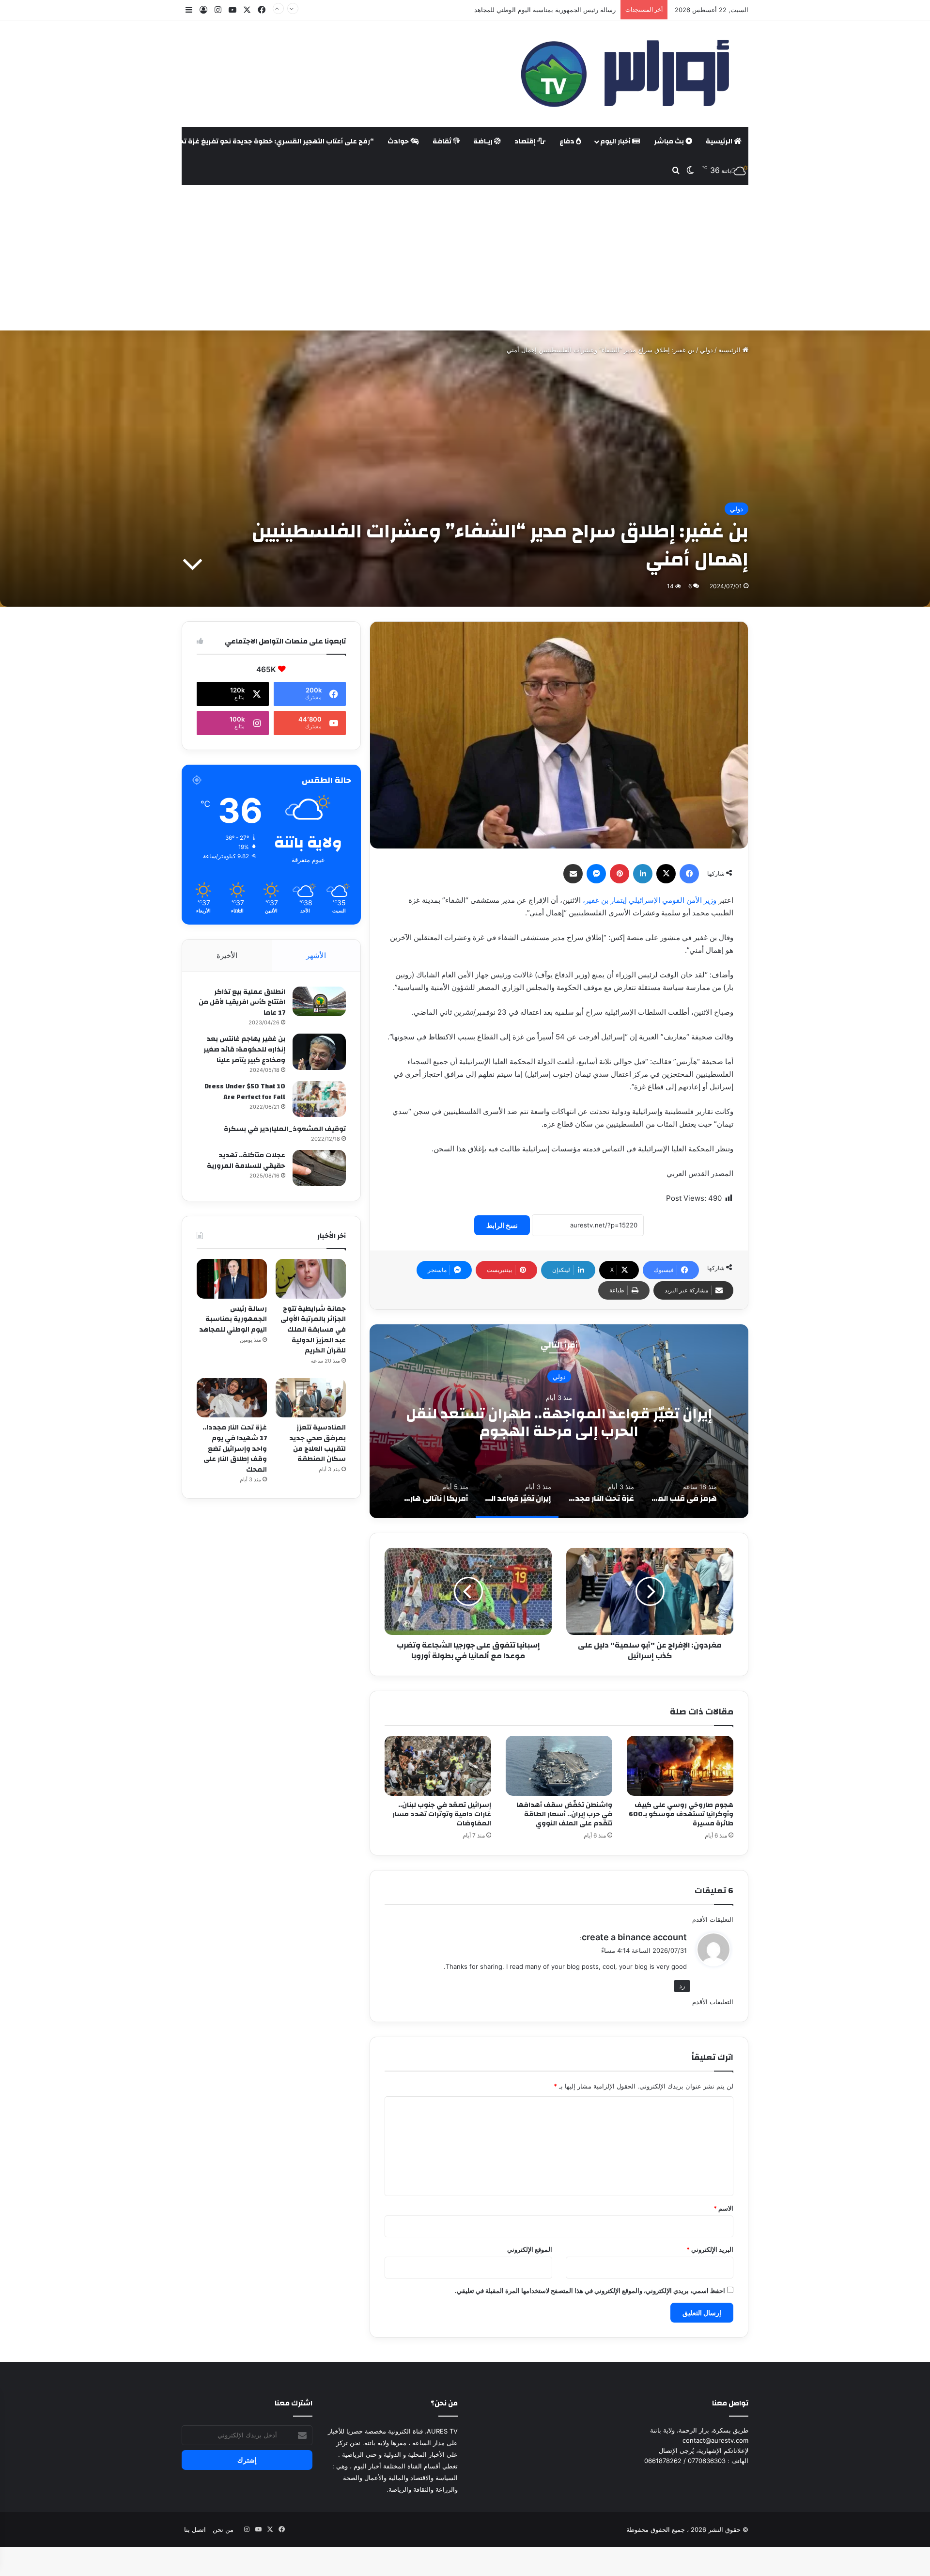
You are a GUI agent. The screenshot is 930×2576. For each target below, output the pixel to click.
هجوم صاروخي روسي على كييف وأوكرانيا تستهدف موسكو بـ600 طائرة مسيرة (681, 1814)
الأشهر (316, 955)
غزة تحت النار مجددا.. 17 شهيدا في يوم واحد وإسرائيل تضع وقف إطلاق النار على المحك (235, 1448)
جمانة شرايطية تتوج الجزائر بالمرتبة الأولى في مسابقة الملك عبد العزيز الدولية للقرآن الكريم (313, 1330)
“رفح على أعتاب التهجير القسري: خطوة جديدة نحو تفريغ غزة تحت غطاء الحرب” (253, 141)
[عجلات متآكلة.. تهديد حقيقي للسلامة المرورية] (319, 1168)
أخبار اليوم (616, 141)
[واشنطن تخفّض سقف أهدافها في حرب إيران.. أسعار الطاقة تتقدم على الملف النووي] (559, 1766)
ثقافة (443, 141)
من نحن (223, 2529)
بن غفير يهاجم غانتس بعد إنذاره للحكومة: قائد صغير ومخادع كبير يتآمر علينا (244, 1049)
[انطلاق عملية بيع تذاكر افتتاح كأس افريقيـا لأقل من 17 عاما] (319, 1002)
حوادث (399, 141)
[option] (559, 1421)
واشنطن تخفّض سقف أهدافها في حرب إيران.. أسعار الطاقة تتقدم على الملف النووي (564, 1814)
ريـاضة (484, 141)
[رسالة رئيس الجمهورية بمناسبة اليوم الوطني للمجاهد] (232, 1279)
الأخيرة (227, 955)
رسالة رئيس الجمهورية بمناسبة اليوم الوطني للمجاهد (233, 1319)
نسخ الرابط (502, 1225)
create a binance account (634, 1937)
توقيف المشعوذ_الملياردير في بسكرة (285, 1129)
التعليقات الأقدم (713, 1919)
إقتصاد (526, 141)
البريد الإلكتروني (710, 2249)
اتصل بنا (195, 2529)
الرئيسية (720, 141)
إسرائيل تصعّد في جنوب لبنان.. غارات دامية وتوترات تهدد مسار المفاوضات (442, 1814)
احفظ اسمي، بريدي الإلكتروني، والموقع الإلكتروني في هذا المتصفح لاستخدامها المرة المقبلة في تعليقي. (590, 2291)
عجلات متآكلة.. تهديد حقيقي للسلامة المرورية (246, 1161)
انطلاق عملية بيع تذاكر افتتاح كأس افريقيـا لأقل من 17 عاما (242, 1002)
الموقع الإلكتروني (530, 2249)
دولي (706, 350)
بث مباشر (670, 141)
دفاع (568, 141)
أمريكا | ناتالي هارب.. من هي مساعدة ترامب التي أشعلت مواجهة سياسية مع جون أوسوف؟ (559, 1422)
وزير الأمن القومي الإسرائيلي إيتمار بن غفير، (650, 900)
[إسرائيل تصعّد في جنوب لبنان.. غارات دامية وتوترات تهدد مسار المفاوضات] (438, 1766)
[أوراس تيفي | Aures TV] (623, 74)
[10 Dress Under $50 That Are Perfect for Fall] (319, 1099)
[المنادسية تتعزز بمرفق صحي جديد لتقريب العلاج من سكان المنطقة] (311, 1398)
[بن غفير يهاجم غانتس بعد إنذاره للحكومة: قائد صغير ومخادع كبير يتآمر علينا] (319, 1052)
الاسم (723, 2208)
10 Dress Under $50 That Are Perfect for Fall (245, 1092)
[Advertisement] (465, 258)
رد (682, 1986)
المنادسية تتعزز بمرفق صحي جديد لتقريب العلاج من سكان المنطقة (318, 1443)
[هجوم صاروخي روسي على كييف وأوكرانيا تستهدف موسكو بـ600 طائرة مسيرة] (680, 1766)
